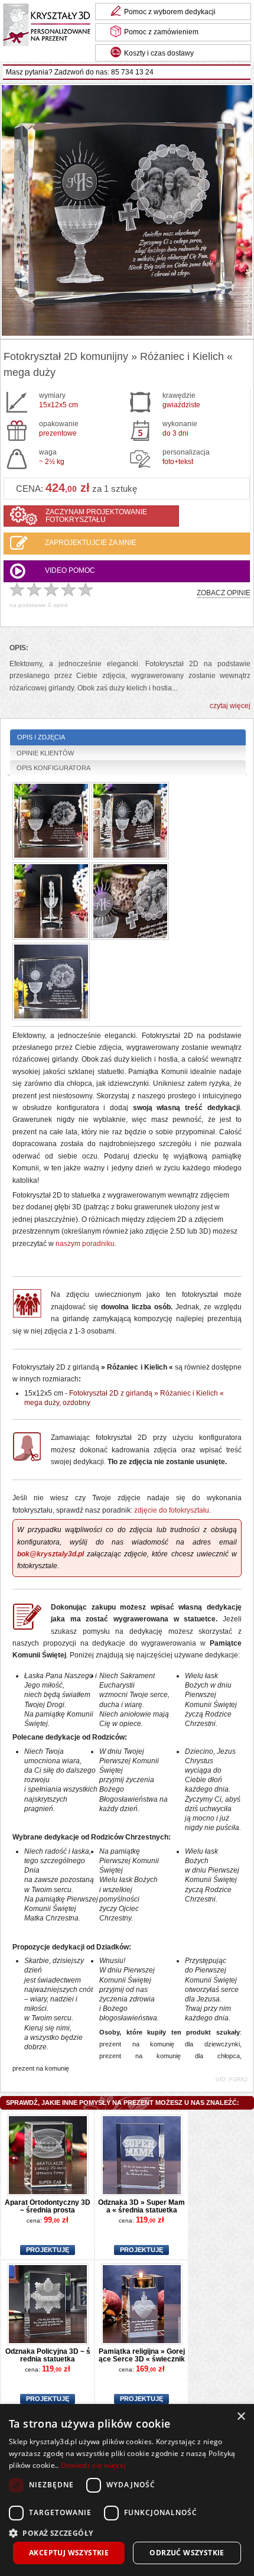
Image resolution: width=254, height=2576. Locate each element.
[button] (127, 2532)
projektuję (48, 2250)
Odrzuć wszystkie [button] (187, 2553)
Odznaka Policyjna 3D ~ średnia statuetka (48, 2355)
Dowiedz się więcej (93, 2465)
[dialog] (127, 2490)
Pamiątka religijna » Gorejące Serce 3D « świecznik (142, 2355)
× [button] (241, 2417)
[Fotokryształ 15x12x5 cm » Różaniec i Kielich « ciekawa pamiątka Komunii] (130, 822)
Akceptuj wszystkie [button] (69, 2553)
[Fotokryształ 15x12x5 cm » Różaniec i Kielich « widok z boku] (51, 902)
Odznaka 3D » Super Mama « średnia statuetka (141, 2206)
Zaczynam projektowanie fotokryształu (96, 516)
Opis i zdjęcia (41, 737)
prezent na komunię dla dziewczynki (169, 2044)
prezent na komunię (41, 2068)
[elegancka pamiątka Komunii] (51, 983)
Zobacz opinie (224, 593)
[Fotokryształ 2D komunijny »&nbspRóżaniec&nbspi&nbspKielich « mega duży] (127, 211)
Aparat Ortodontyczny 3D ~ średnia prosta (48, 2206)
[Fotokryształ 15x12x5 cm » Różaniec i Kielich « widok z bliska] (130, 902)
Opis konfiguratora (53, 768)
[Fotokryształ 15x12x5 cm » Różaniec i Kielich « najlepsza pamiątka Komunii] (51, 822)
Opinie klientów (45, 753)
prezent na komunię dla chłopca (169, 2056)
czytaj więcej (230, 706)
